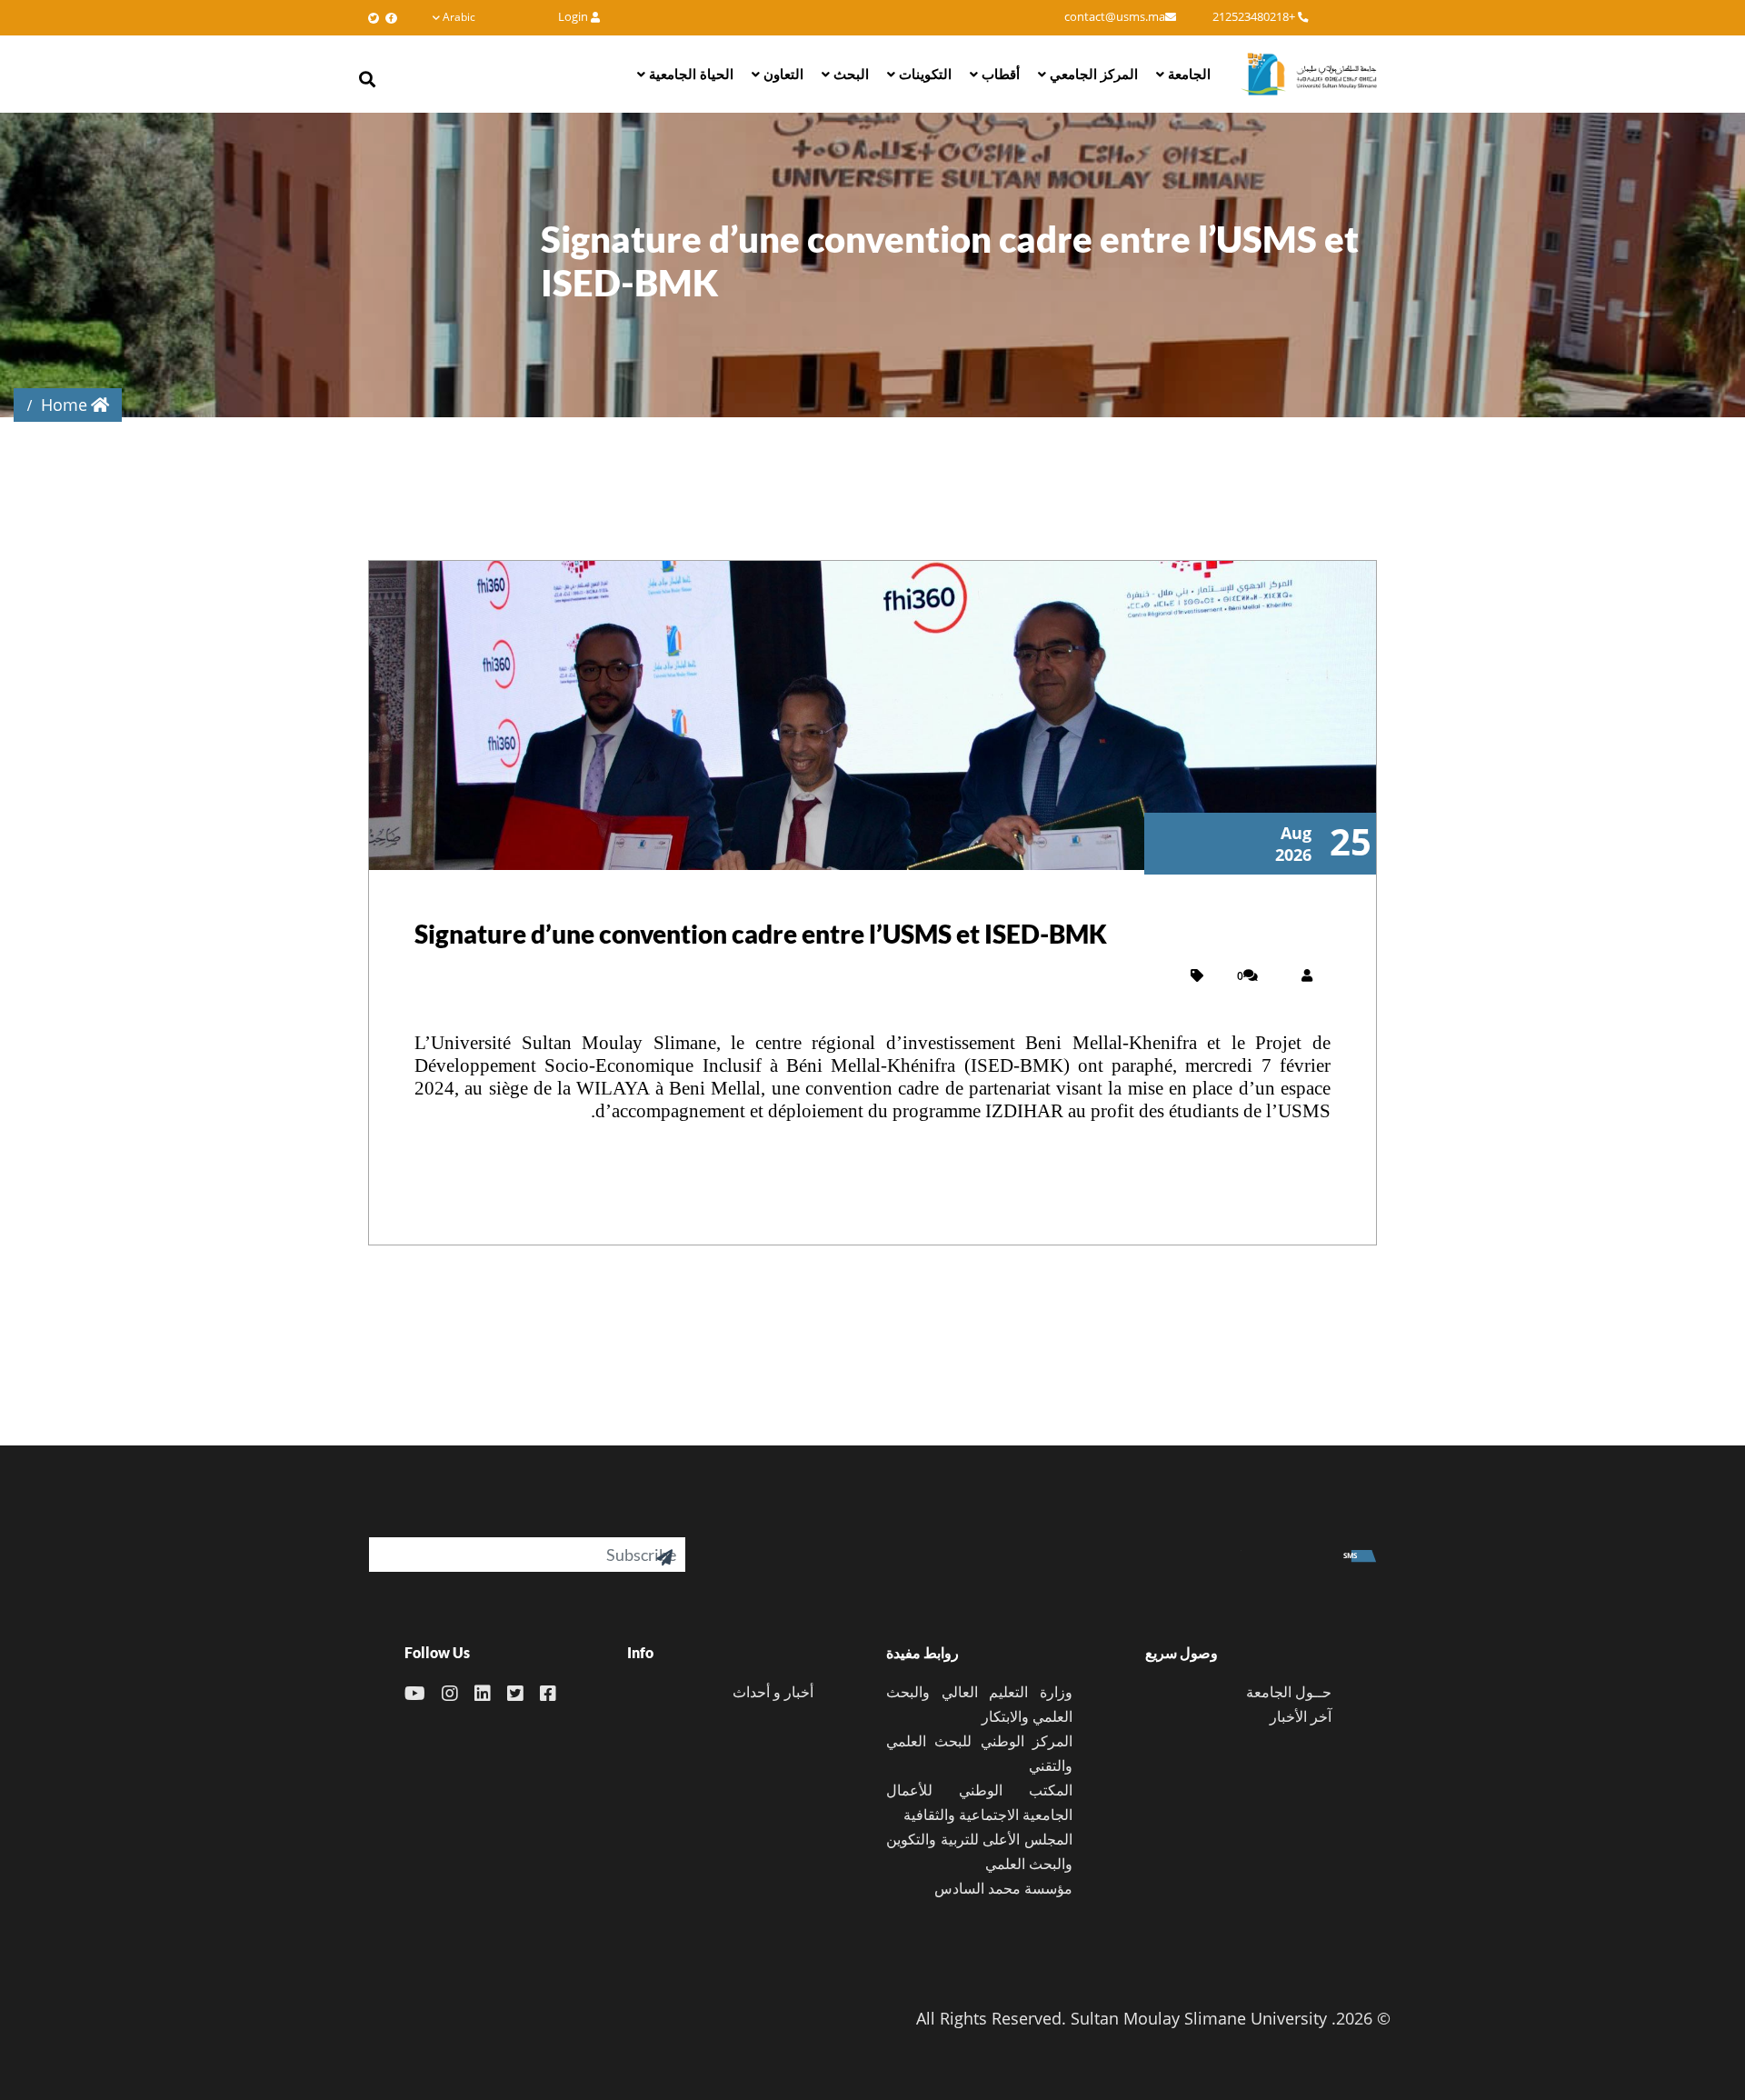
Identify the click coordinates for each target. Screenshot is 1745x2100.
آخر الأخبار (1301, 1716)
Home (64, 405)
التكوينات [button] (923, 74)
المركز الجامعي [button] (1092, 74)
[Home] (1309, 74)
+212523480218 (1255, 17)
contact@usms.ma (1115, 17)
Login (574, 17)
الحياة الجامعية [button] (689, 74)
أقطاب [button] (999, 74)
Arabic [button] (459, 17)
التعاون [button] (782, 74)
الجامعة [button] (1187, 74)
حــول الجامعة (1289, 1692)
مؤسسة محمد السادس (1003, 1888)
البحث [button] (849, 74)
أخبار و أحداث (773, 1692)
